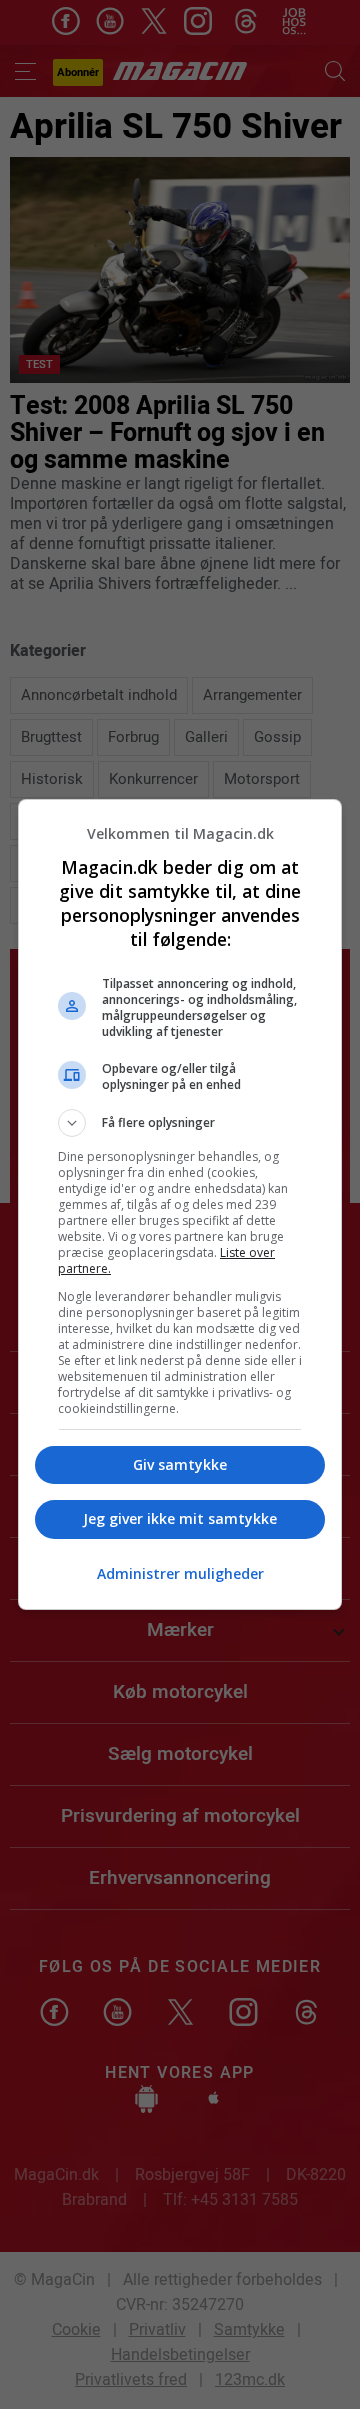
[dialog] (180, 1204)
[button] (180, 1123)
